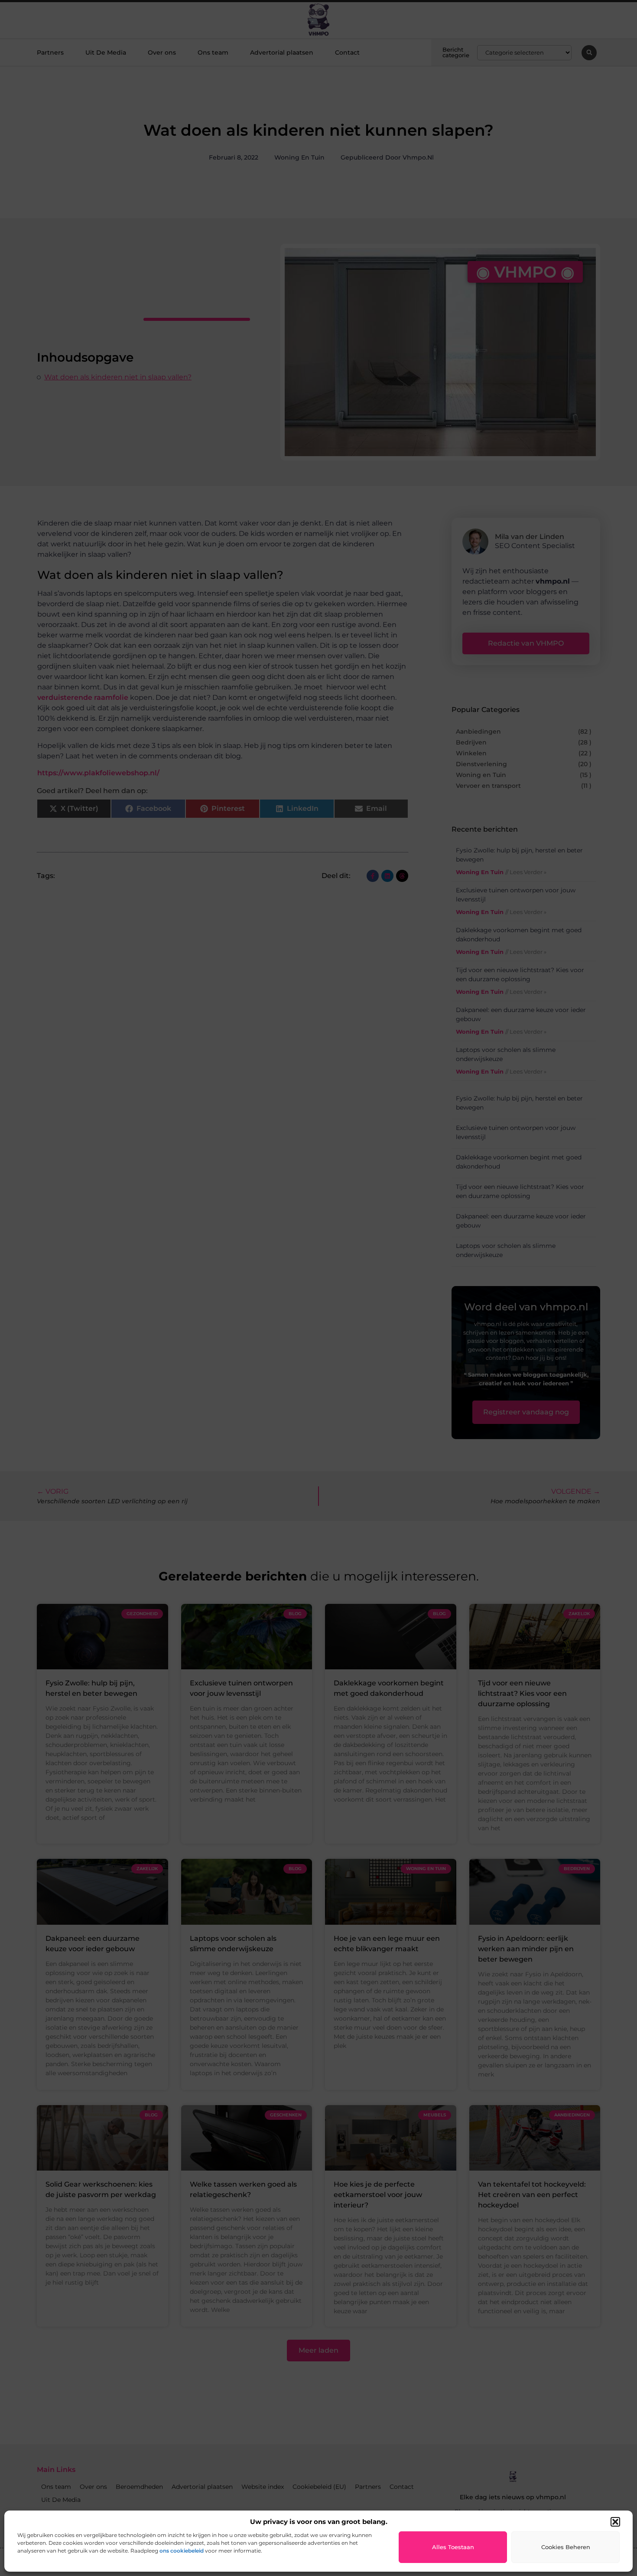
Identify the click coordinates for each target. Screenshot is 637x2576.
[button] (615, 2522)
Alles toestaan (453, 2547)
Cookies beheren (566, 2547)
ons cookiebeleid (182, 2551)
